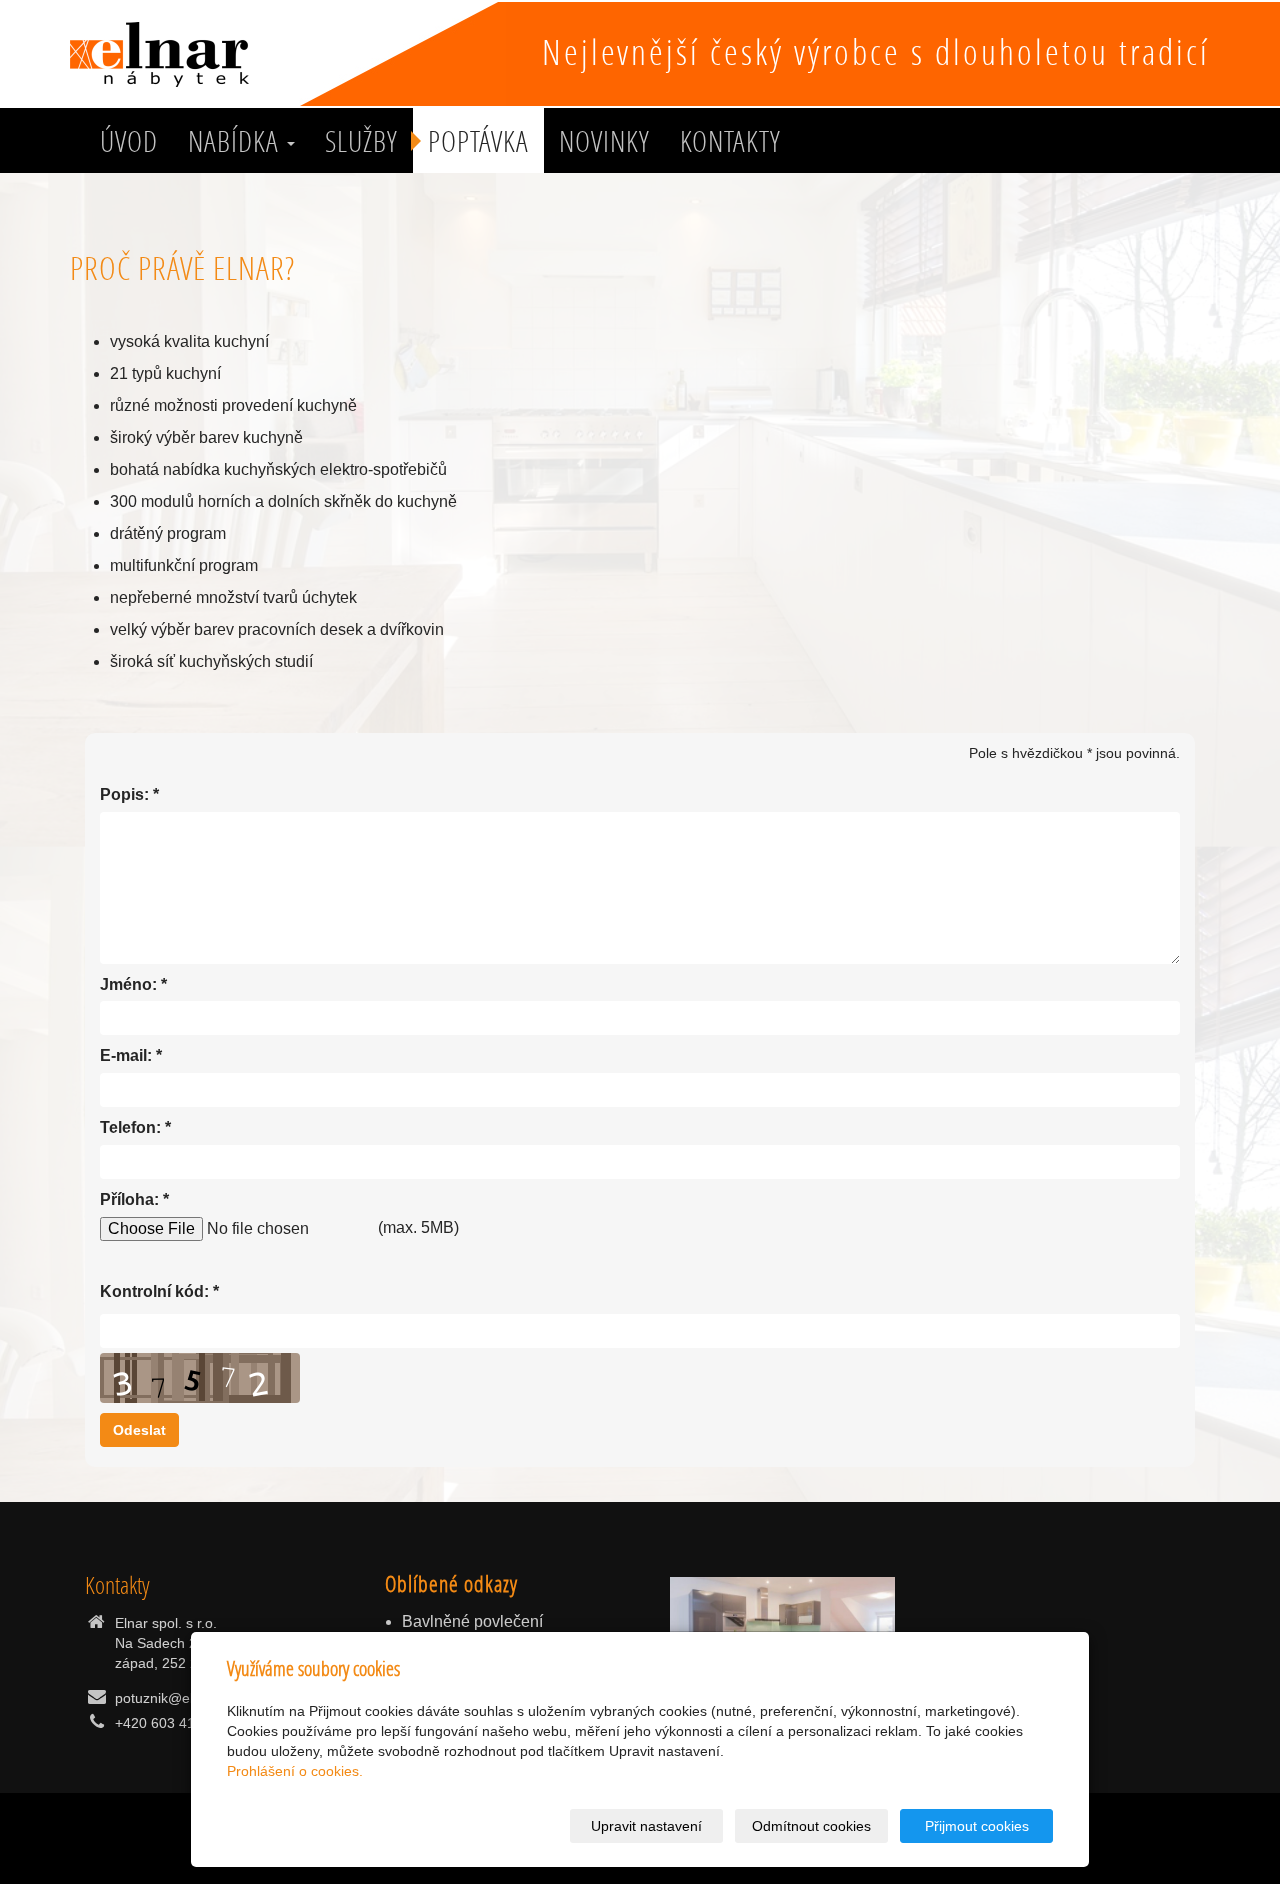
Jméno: (128, 984)
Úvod (129, 141)
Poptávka (478, 141)
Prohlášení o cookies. (295, 1771)
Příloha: (129, 1199)
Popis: (124, 794)
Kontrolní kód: (154, 1291)
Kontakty (730, 141)
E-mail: (126, 1055)
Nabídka (236, 141)
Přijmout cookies (977, 1826)
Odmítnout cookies (811, 1826)
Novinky (604, 141)
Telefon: (130, 1127)
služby (361, 141)
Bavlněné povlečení (472, 1621)
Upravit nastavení (646, 1826)
